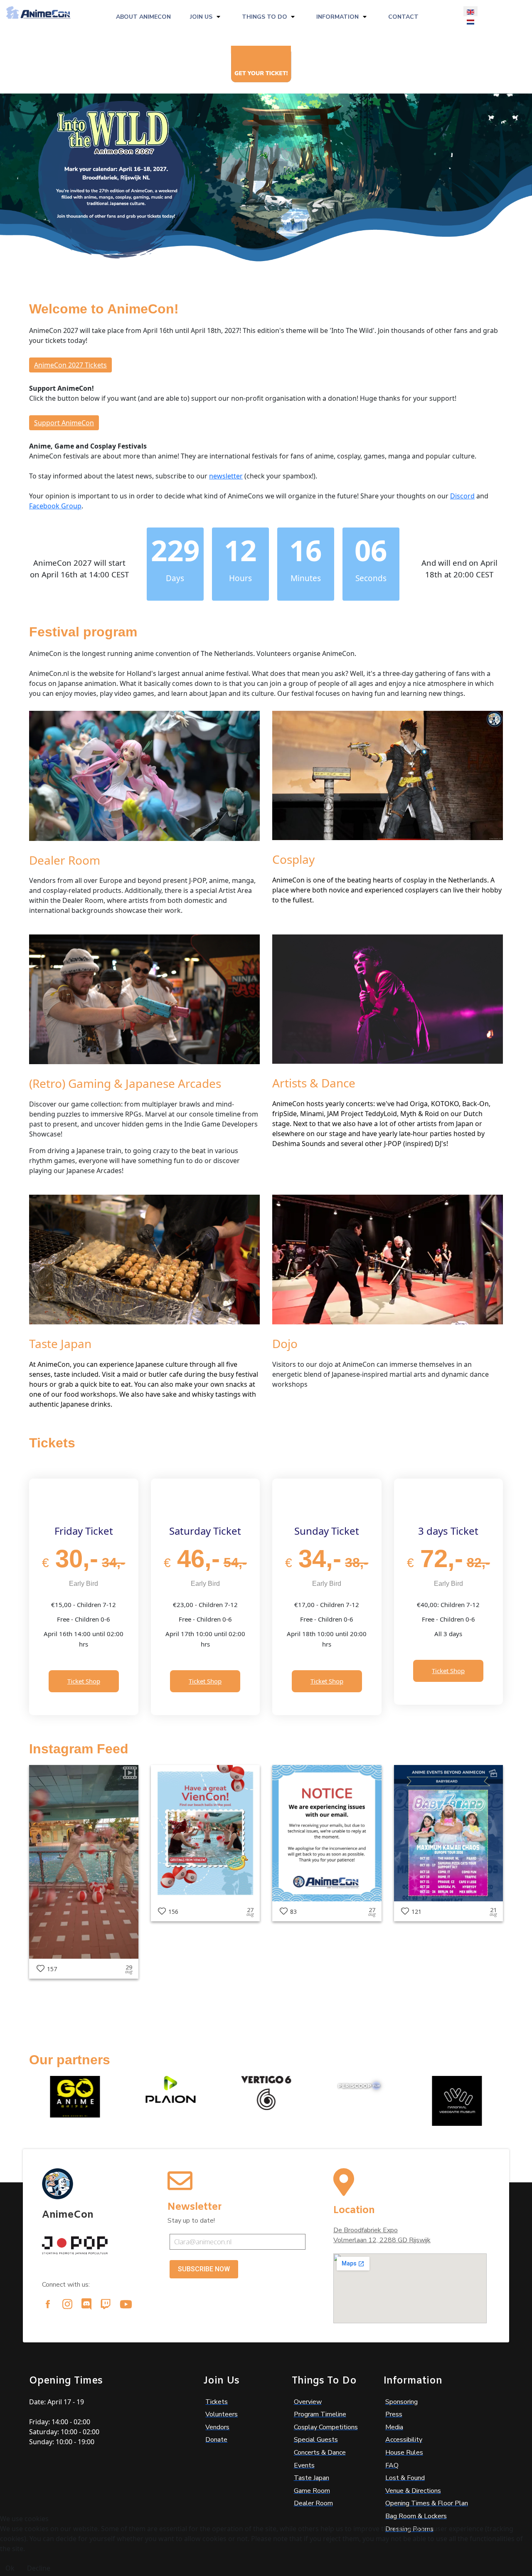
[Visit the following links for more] (48, 2304)
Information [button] (337, 17)
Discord (462, 496)
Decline (39, 2568)
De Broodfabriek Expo (366, 2230)
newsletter (226, 476)
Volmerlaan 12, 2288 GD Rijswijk (382, 2240)
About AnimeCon (143, 17)
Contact (403, 17)
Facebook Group (55, 506)
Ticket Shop (84, 1681)
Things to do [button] (265, 17)
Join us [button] (201, 17)
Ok (10, 2568)
